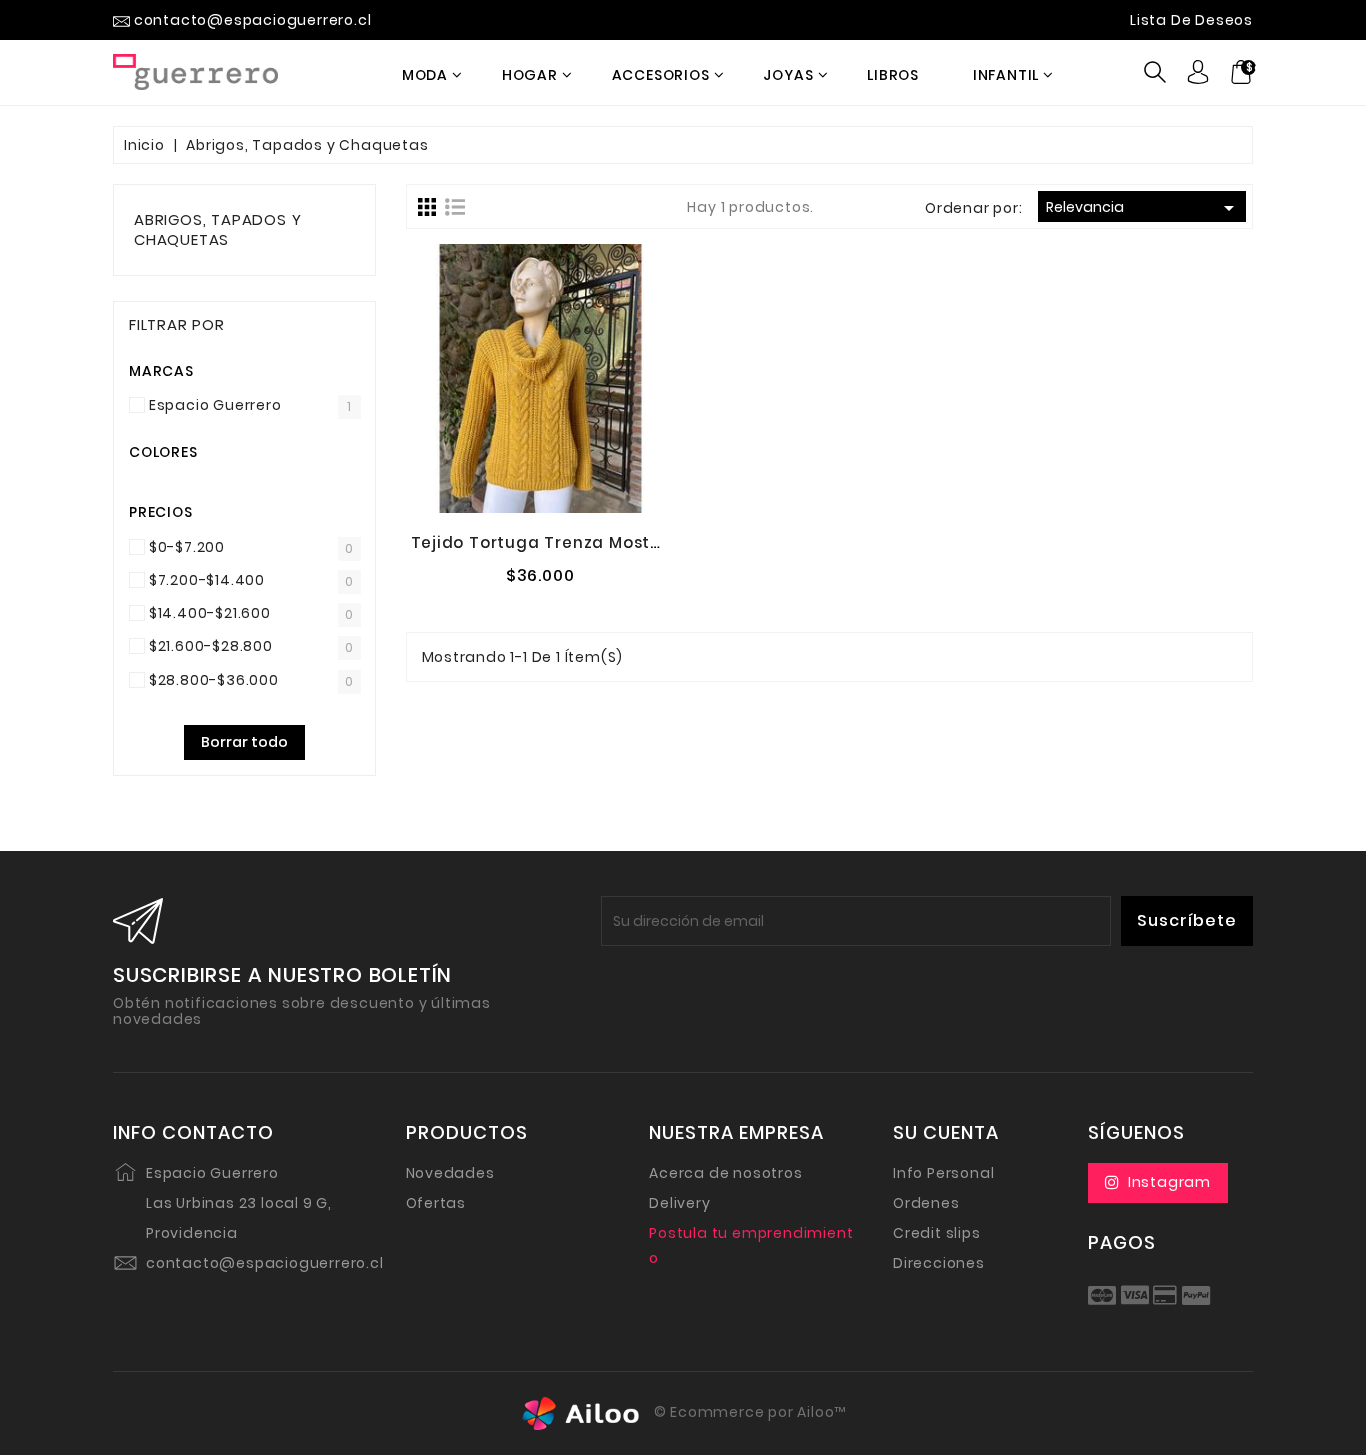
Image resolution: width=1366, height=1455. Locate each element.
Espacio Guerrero (215, 405)
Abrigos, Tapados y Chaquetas (217, 229)
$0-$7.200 (187, 547)
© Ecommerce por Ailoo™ (748, 1412)
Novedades (450, 1173)
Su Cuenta (946, 1133)
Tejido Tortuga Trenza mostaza (547, 542)
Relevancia (1143, 208)
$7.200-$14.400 (207, 580)
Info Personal (943, 1173)
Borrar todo (244, 742)
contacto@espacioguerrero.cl (265, 1263)
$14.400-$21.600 (210, 613)
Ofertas (436, 1203)
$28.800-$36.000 (214, 680)
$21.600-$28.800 (211, 646)
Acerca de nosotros (725, 1173)
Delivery (679, 1203)
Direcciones (939, 1263)
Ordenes (926, 1203)
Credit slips (937, 1233)
